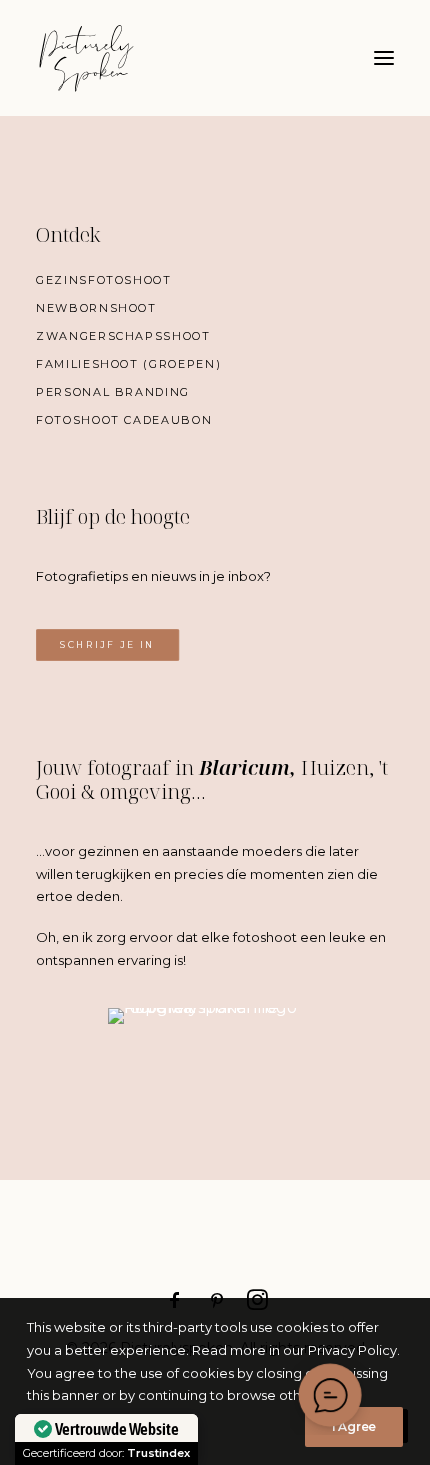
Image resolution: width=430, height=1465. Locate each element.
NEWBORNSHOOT (96, 308)
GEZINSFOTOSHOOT (104, 280)
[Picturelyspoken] (169, 58)
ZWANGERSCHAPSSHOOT (123, 336)
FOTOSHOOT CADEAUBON (124, 420)
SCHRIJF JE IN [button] (107, 644)
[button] (384, 58)
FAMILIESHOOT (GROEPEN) (128, 364)
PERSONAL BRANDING (113, 392)
